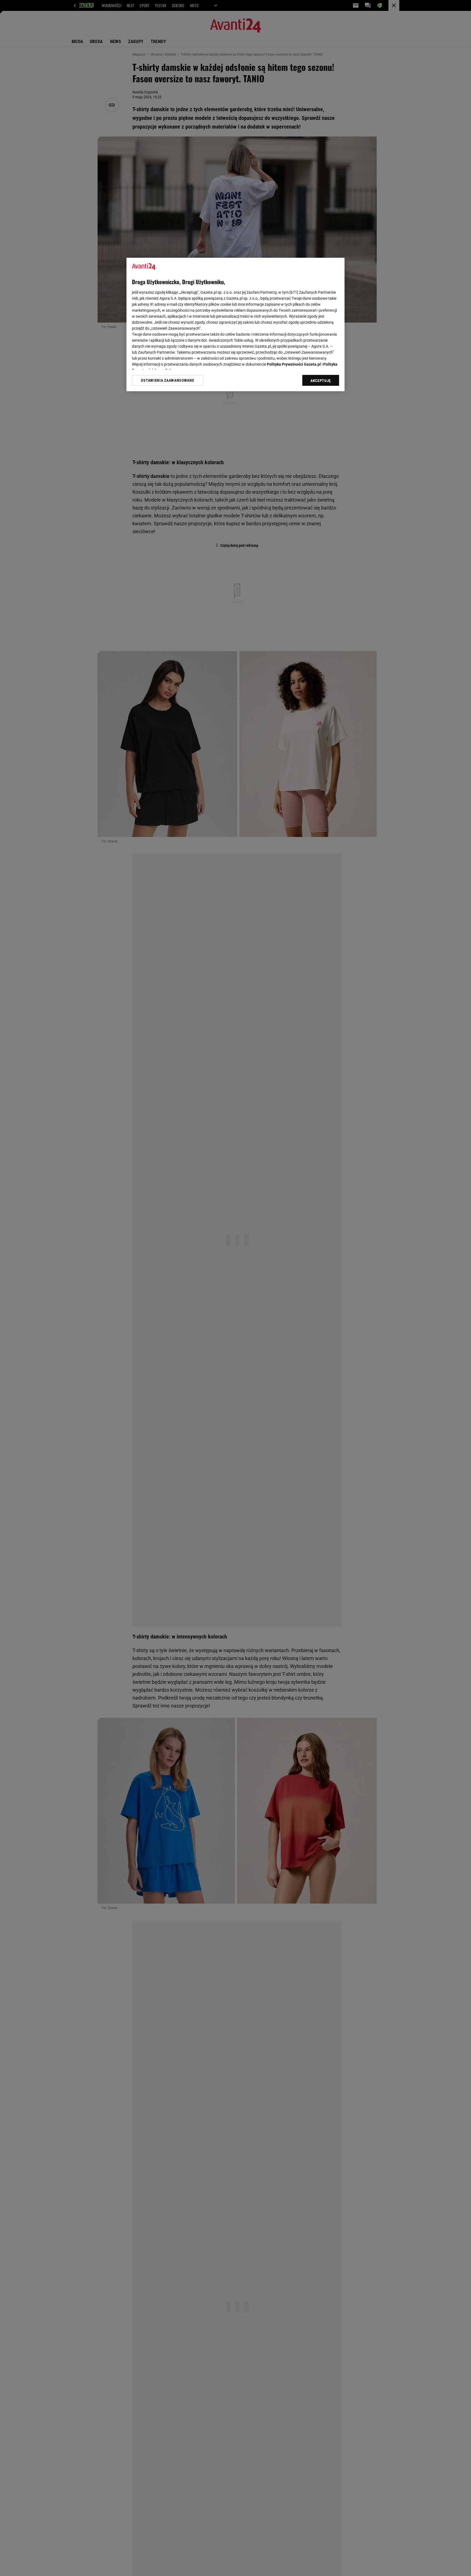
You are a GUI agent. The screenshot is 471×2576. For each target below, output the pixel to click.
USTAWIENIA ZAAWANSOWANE (167, 380)
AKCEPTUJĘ (321, 381)
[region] (235, 324)
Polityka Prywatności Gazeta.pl (294, 364)
